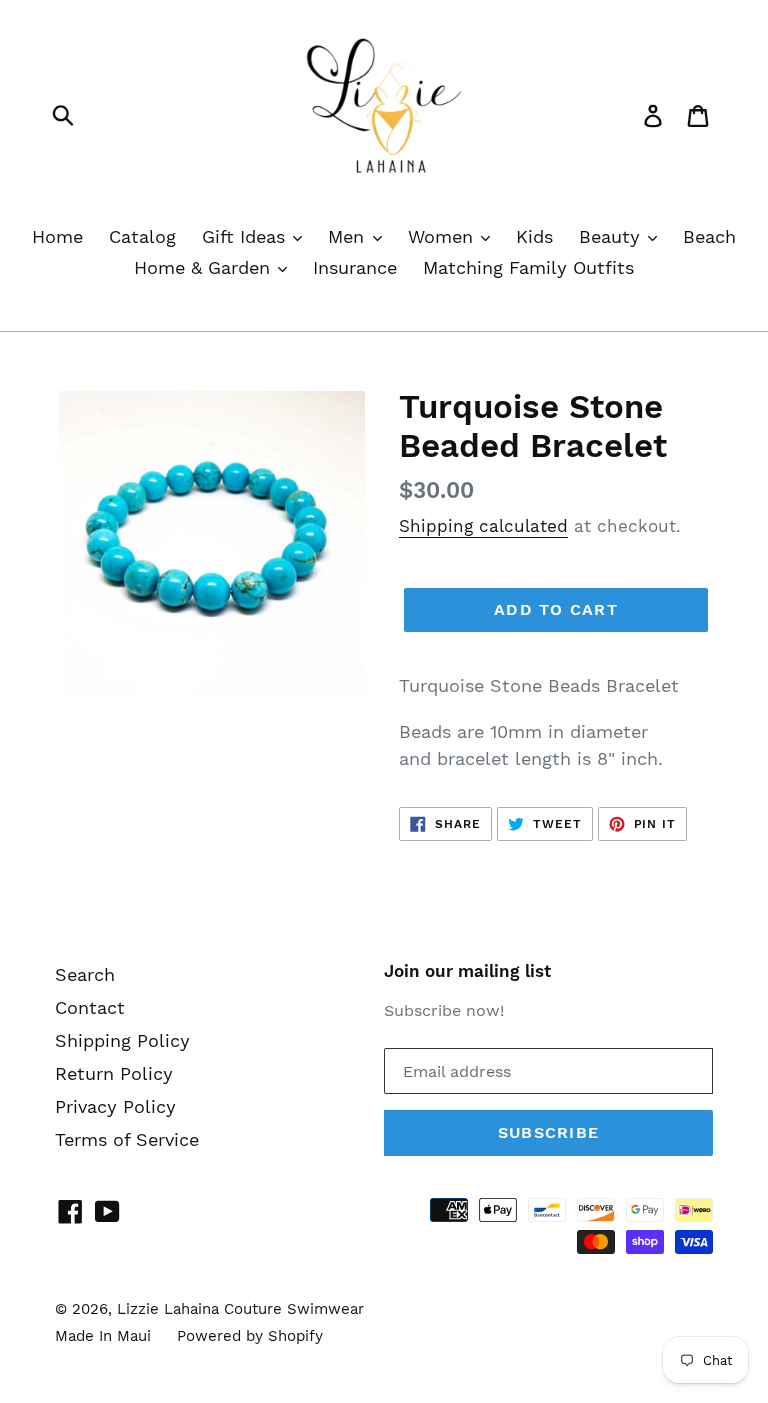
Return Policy (114, 1073)
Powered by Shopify (250, 1336)
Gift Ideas (246, 236)
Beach (709, 236)
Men (349, 236)
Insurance (355, 267)
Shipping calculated (483, 526)
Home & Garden (205, 267)
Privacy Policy (115, 1106)
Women (443, 236)
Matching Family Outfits (528, 267)
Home (57, 236)
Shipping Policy (122, 1040)
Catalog (142, 236)
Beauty (612, 236)
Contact (90, 1007)
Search (85, 974)
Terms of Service (127, 1139)
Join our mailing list (467, 971)
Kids (534, 236)
